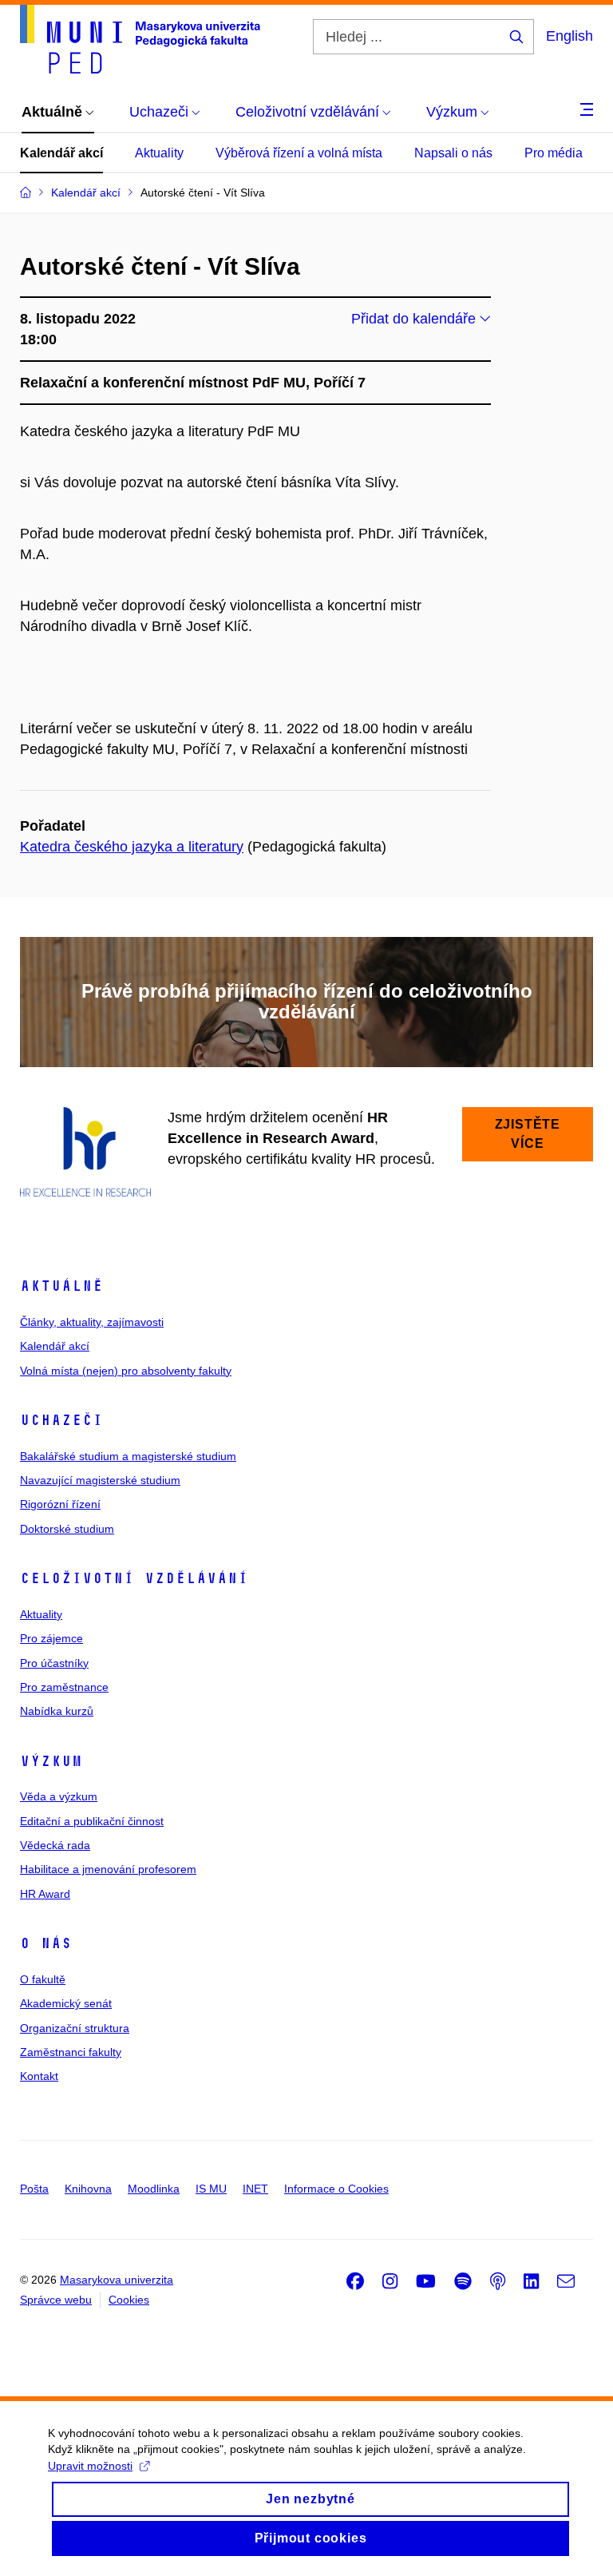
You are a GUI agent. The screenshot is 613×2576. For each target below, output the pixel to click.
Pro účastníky (54, 1663)
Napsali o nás (453, 153)
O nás (46, 1943)
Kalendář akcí (61, 153)
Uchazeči (61, 1420)
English (569, 36)
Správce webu (56, 2300)
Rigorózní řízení (60, 1504)
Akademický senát (66, 2003)
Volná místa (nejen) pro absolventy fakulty (126, 1371)
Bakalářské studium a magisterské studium (128, 1456)
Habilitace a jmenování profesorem (108, 1869)
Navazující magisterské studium (100, 1480)
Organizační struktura (75, 2028)
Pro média (554, 153)
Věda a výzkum (59, 1796)
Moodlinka (154, 2189)
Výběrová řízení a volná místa (299, 153)
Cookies (129, 2300)
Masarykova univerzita (117, 2280)
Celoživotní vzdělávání (134, 1578)
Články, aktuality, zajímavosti (92, 1322)
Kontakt (39, 2076)
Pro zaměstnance (64, 1687)
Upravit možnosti (90, 2466)
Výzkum (51, 1761)
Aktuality (159, 153)
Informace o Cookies (336, 2189)
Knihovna (88, 2189)
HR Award (45, 1894)
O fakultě (43, 1979)
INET (255, 2189)
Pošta (34, 2189)
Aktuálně (61, 1286)
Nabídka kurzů (57, 1711)
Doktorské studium (67, 1529)
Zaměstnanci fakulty (71, 2052)
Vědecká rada (55, 1845)
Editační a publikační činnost (92, 1821)
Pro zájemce (51, 1638)
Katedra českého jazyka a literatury (132, 847)
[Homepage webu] (140, 39)
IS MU (211, 2189)
